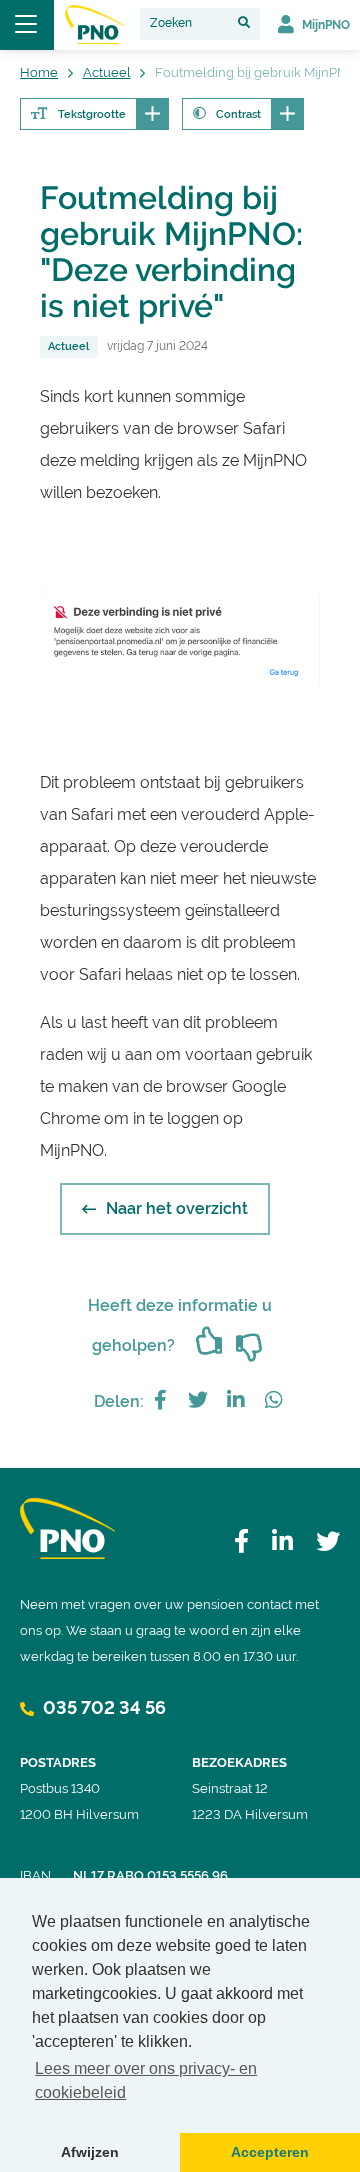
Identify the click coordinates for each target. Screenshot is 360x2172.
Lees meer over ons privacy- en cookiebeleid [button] (146, 2080)
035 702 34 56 (102, 1707)
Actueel (68, 346)
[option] (180, 638)
